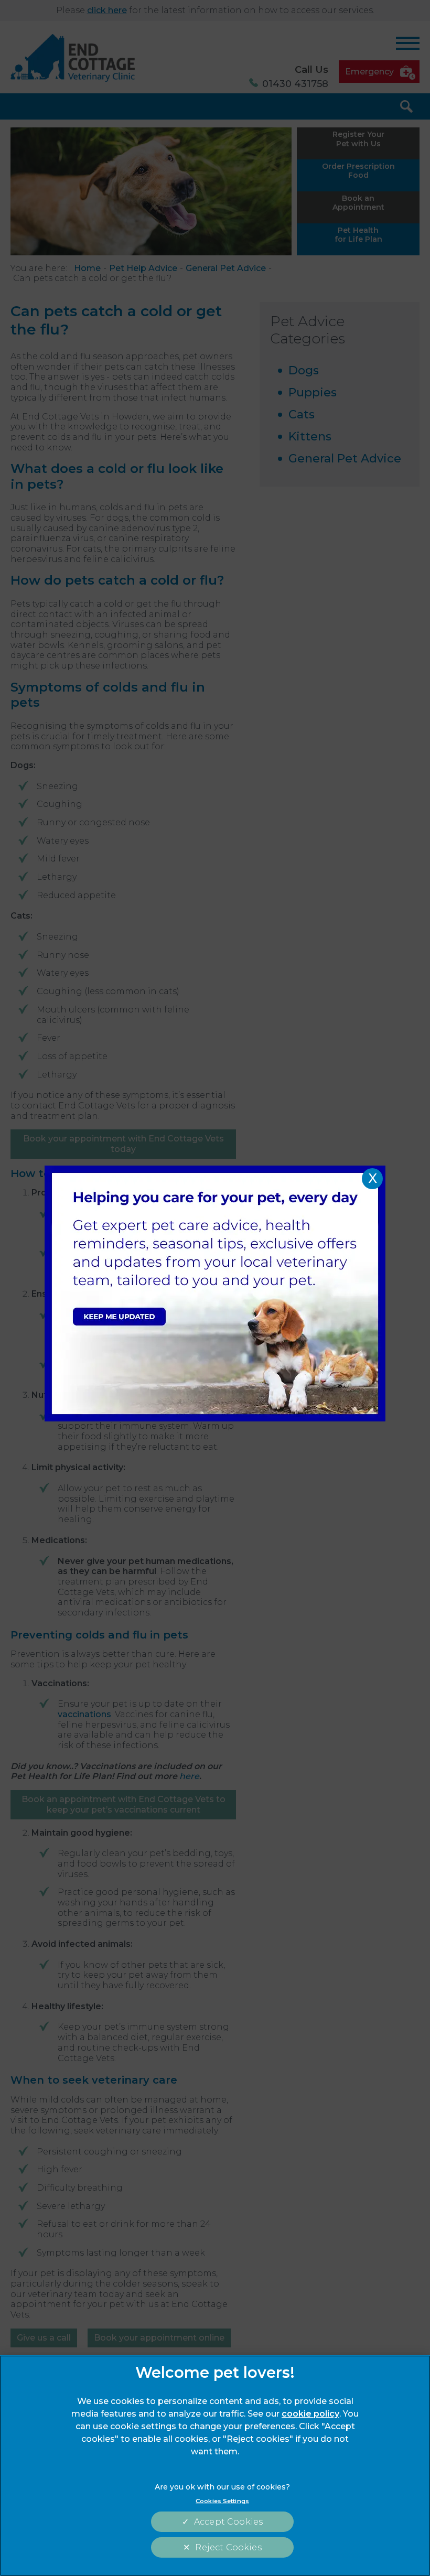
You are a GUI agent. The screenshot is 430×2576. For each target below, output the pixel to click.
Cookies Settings (222, 2501)
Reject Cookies (228, 2547)
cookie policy (310, 2414)
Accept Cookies (228, 2522)
